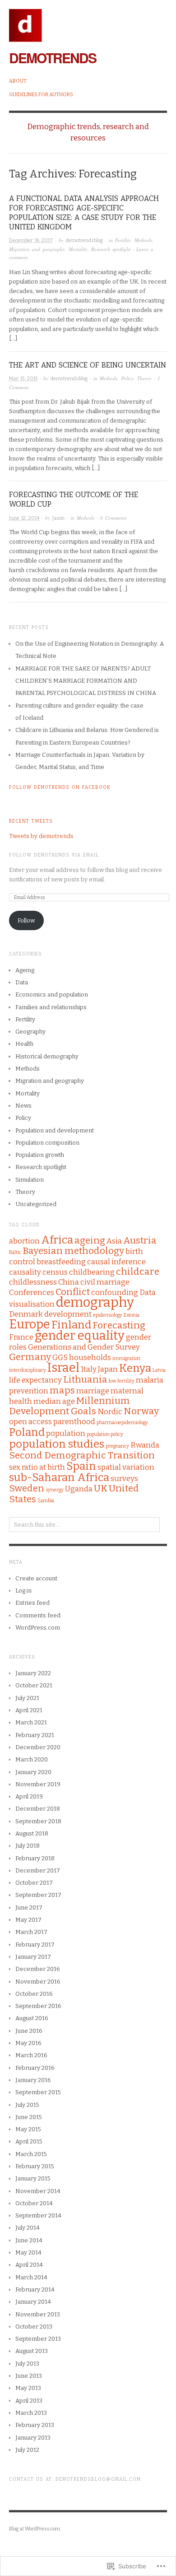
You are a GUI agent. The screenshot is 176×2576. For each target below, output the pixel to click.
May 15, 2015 (23, 379)
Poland (27, 1432)
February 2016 (35, 2068)
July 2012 (27, 2450)
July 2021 (27, 1698)
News (23, 1106)
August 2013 (32, 2351)
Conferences (32, 1292)
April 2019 (29, 1796)
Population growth (40, 1155)
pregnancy (117, 1446)
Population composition (47, 1143)
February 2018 (35, 1858)
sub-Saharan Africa (59, 1477)
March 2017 (31, 1932)
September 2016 (38, 2006)
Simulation (30, 1180)
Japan (108, 1369)
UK (101, 1488)
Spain (81, 1466)
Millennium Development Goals (69, 1406)
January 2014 (33, 2302)
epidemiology (108, 1315)
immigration (126, 1358)
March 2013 (31, 2413)
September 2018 (38, 1821)
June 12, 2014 (24, 518)
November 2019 (38, 1784)
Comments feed (38, 1615)
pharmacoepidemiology (122, 1423)
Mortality (78, 249)
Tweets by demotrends (41, 836)
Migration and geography (37, 249)
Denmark (26, 1314)
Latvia (159, 1370)
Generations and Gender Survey (84, 1347)
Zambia (46, 1501)
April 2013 (29, 2401)
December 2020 (38, 1747)
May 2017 (28, 1920)
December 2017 (38, 1870)
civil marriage (105, 1282)
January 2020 (33, 1772)
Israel (63, 1368)
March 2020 (32, 1759)
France (21, 1337)
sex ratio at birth (37, 1467)
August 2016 (32, 2018)
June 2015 (29, 2117)
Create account (36, 1578)
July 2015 (27, 2105)
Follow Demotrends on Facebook (60, 787)
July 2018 (28, 1846)
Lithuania (85, 1380)
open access (30, 1421)
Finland (71, 1325)
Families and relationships (51, 1007)
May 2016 (28, 2043)
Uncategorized (36, 1204)
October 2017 (34, 1883)
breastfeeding (61, 1262)
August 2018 (32, 1833)
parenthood (74, 1421)
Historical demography (47, 1056)
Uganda (79, 1489)
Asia (114, 1241)
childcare (138, 1272)
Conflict (73, 1292)
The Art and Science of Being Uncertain (88, 365)
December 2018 (38, 1809)
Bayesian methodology (73, 1251)
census (55, 1272)
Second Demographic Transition (82, 1456)
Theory (144, 378)
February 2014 (35, 2290)
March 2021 (31, 1722)
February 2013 (35, 2425)
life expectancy (35, 1380)
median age (54, 1401)
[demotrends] (25, 21)
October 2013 (34, 2327)
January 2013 (33, 2438)
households (90, 1357)
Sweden (27, 1488)
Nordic (110, 1411)
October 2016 (34, 1994)
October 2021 (34, 1685)
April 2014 (29, 2265)
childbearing (92, 1272)
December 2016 (38, 1969)
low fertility (122, 1381)
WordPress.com (38, 1628)
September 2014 (38, 2215)
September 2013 (38, 2339)
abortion (24, 1241)
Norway (141, 1411)
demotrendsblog (84, 240)
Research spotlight (111, 249)
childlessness (33, 1282)
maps (62, 1390)
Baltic (15, 1252)
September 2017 (38, 1895)
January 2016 (33, 2080)
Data (22, 982)
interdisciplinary (28, 1370)
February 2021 (35, 1735)
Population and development (55, 1130)
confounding (115, 1292)
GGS (60, 1357)
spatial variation (126, 1467)
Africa (57, 1240)
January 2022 (33, 1673)
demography (95, 1302)
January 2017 (33, 1957)
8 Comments (113, 518)
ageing (90, 1241)
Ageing (25, 970)
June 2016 (29, 2031)
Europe (30, 1324)
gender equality (80, 1336)
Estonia (132, 1315)
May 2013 (28, 2388)
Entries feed (32, 1603)
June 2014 (29, 2240)
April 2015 (29, 2141)
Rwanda (145, 1445)
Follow (26, 920)
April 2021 (29, 1710)
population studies (57, 1444)
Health (24, 1044)
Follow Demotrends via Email (54, 855)
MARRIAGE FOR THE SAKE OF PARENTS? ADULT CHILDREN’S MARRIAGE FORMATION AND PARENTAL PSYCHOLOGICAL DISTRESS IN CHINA (86, 681)
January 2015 (33, 2178)
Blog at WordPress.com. (35, 2529)
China (69, 1282)
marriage (93, 1391)
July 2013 (27, 2364)
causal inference (116, 1262)
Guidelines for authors (41, 95)
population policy (105, 1434)
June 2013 (29, 2376)
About (18, 81)
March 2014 (31, 2277)
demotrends (53, 58)
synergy (55, 1490)
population (66, 1433)
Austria (140, 1241)
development (68, 1314)
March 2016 (31, 2055)
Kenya (135, 1368)
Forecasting (119, 1325)
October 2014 (34, 2203)
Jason (58, 518)
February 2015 (35, 2166)
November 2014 (38, 2191)
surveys (124, 1478)
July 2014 (28, 2228)
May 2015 (28, 2129)
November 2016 (38, 1982)
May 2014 (28, 2252)
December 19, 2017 (31, 240)
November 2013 (38, 2314)
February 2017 (35, 1945)
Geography (30, 1032)
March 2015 (31, 2154)
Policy (127, 378)
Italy (89, 1369)
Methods (143, 240)
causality (25, 1272)
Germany (30, 1357)
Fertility (123, 240)
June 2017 (29, 1908)
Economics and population (52, 995)
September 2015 (38, 2092)
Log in (23, 1591)
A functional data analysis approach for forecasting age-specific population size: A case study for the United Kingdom (84, 212)
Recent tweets (31, 821)
